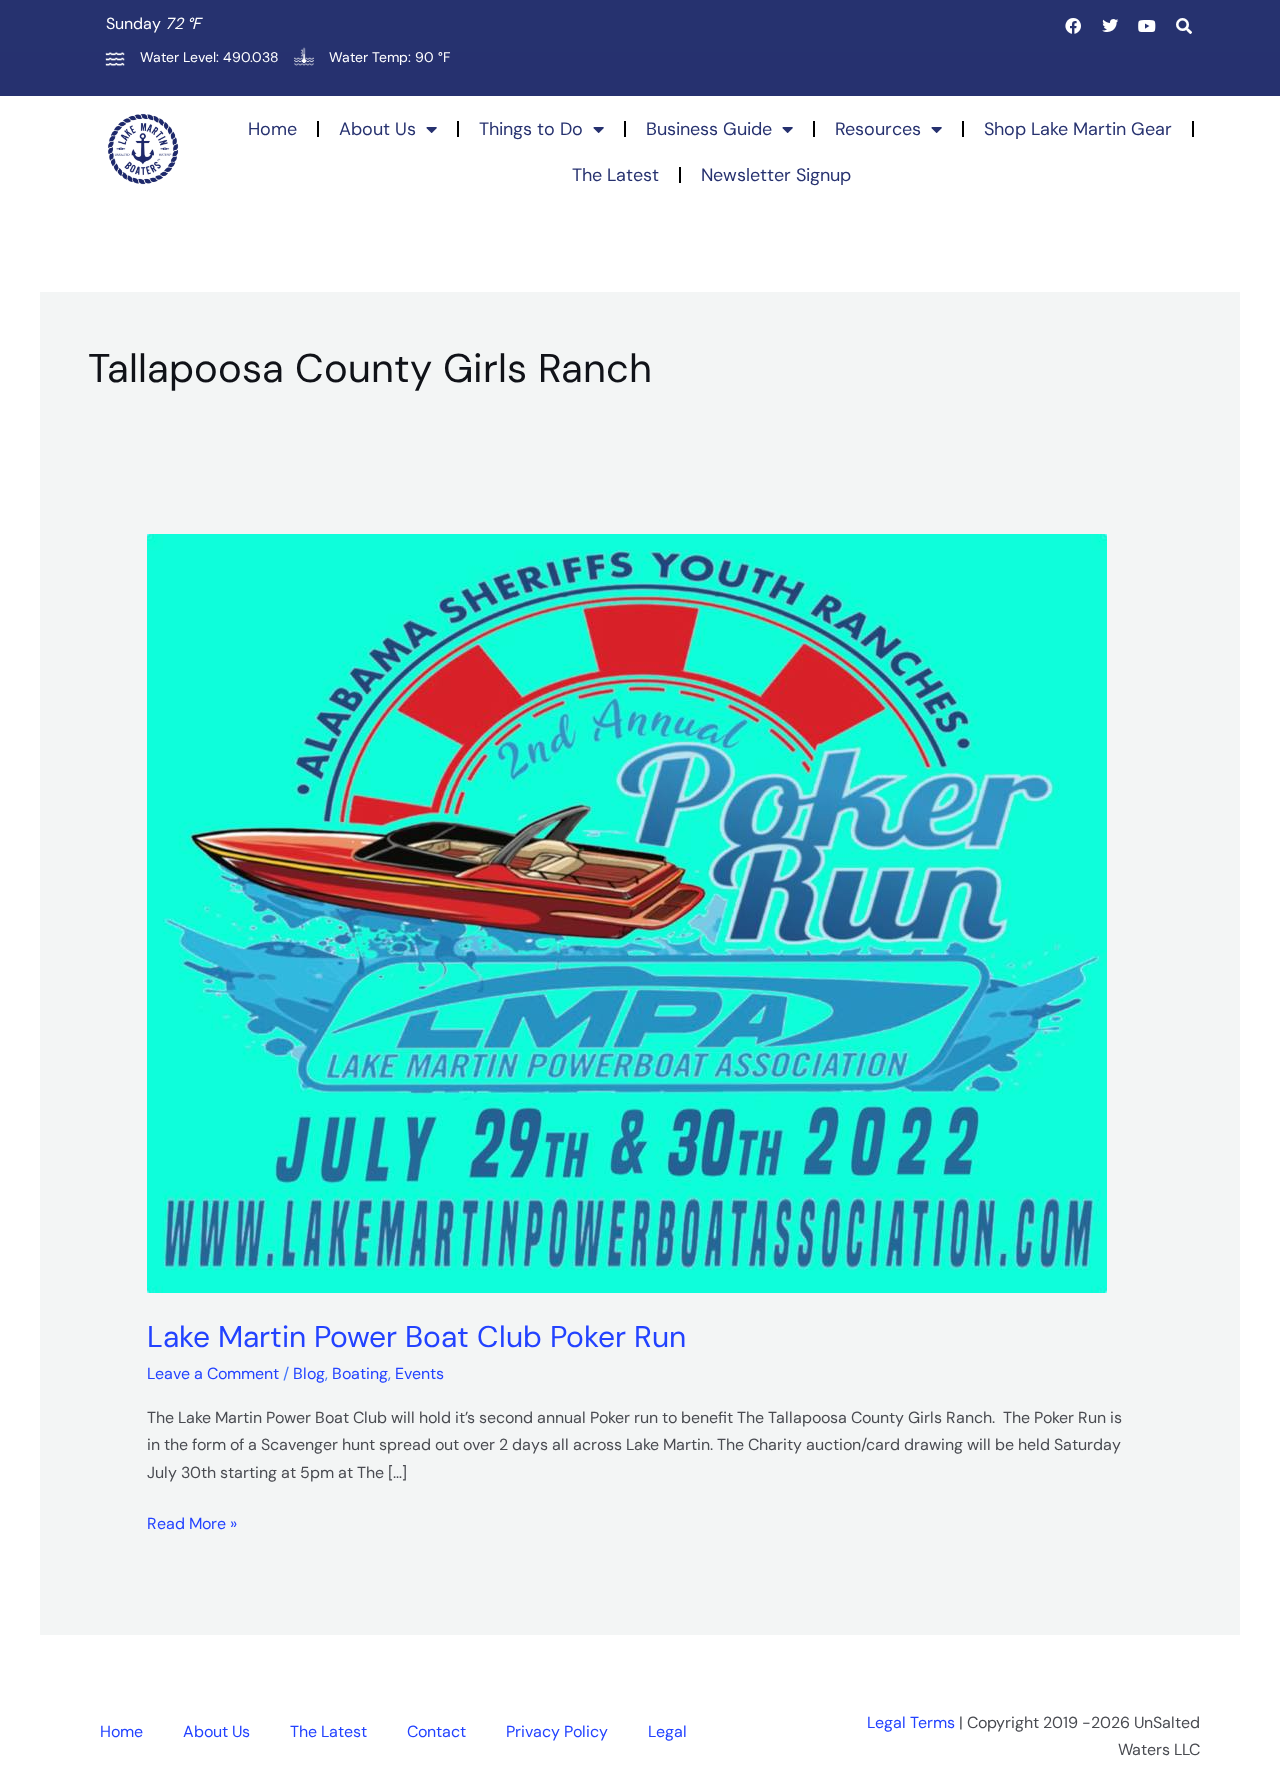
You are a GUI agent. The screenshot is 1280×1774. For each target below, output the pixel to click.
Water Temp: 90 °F (389, 57)
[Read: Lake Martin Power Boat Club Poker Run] (627, 911)
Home (272, 129)
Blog (309, 1373)
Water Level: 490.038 (209, 57)
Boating (360, 1373)
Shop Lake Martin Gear (1078, 129)
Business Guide (709, 129)
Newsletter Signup (776, 175)
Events (419, 1373)
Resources (878, 129)
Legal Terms (911, 1722)
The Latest (615, 175)
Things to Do (531, 129)
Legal (667, 1731)
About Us (377, 129)
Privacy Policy (557, 1731)
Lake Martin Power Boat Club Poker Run (416, 1336)
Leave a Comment (213, 1373)
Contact (436, 1731)
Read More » (192, 1522)
